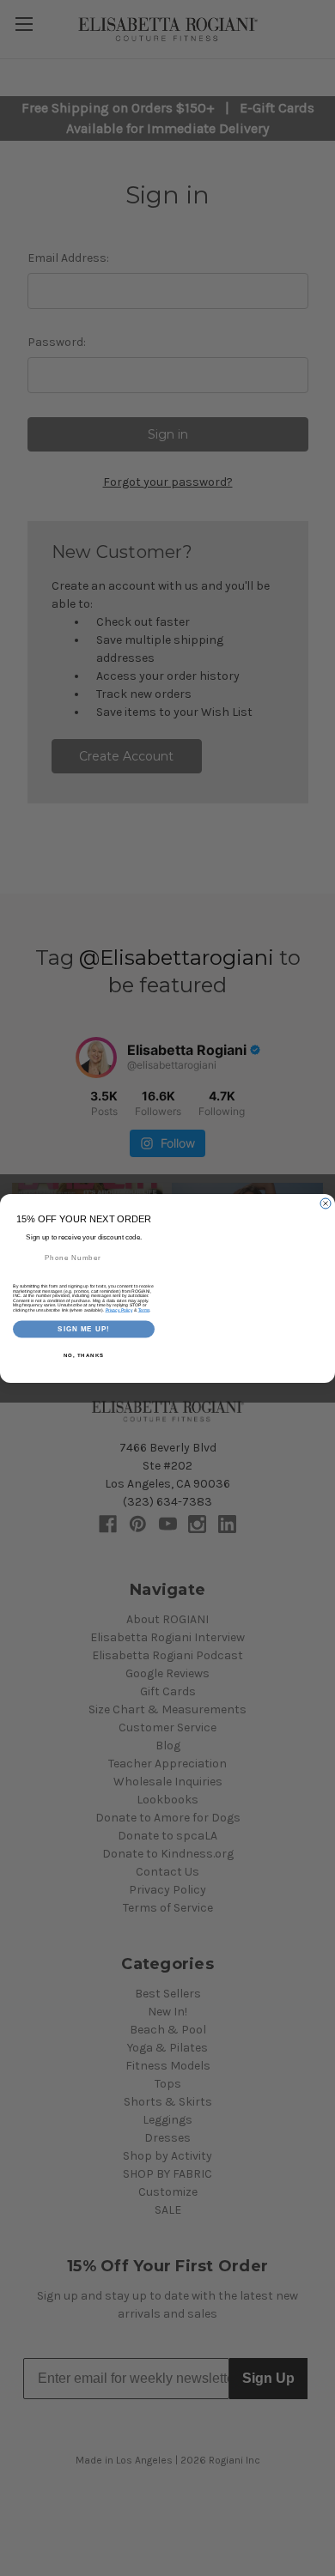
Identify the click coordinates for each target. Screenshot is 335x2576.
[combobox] (27, 1257)
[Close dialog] (326, 1203)
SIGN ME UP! (84, 1329)
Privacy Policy (119, 1310)
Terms (144, 1310)
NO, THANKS (84, 1355)
